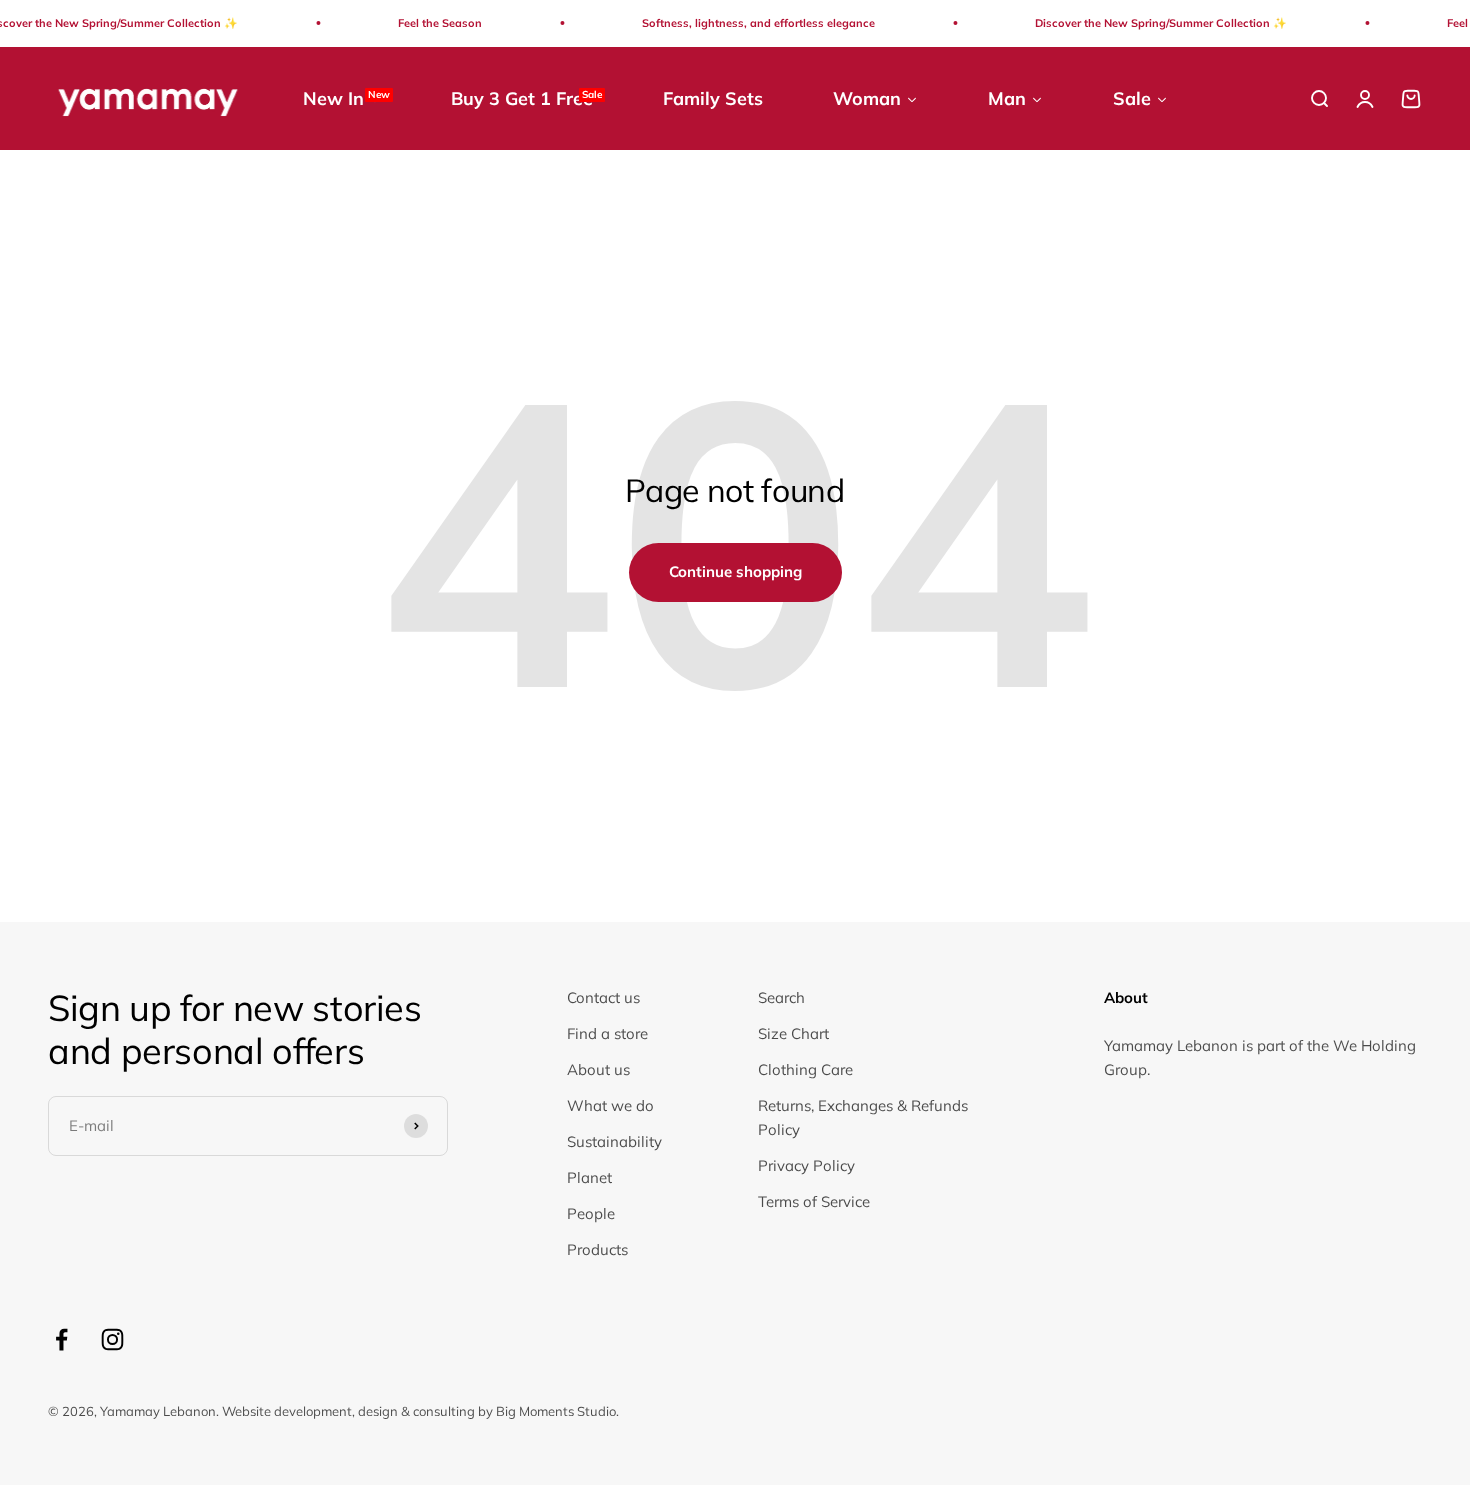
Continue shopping (735, 571)
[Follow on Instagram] (112, 1339)
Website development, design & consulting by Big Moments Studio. (420, 1411)
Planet (589, 1177)
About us (598, 1069)
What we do (610, 1105)
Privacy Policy (806, 1165)
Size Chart (793, 1033)
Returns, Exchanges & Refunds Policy (863, 1117)
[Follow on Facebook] (61, 1339)
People (591, 1213)
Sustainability (614, 1141)
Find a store (607, 1033)
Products (597, 1249)
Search (781, 997)
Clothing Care (805, 1069)
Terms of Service (814, 1201)
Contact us (603, 997)
